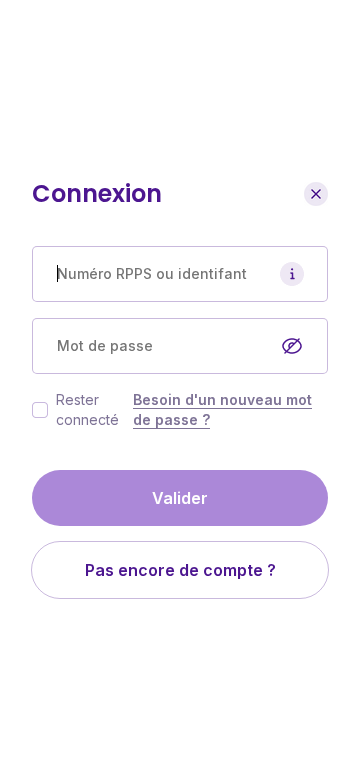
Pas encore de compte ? (180, 570)
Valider (180, 498)
